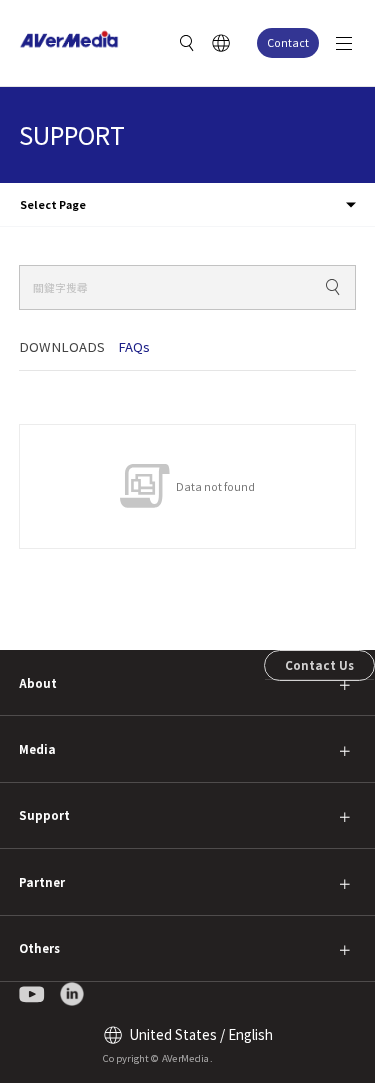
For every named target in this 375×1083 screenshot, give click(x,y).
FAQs (134, 346)
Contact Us (319, 665)
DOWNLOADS (62, 346)
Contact (288, 42)
